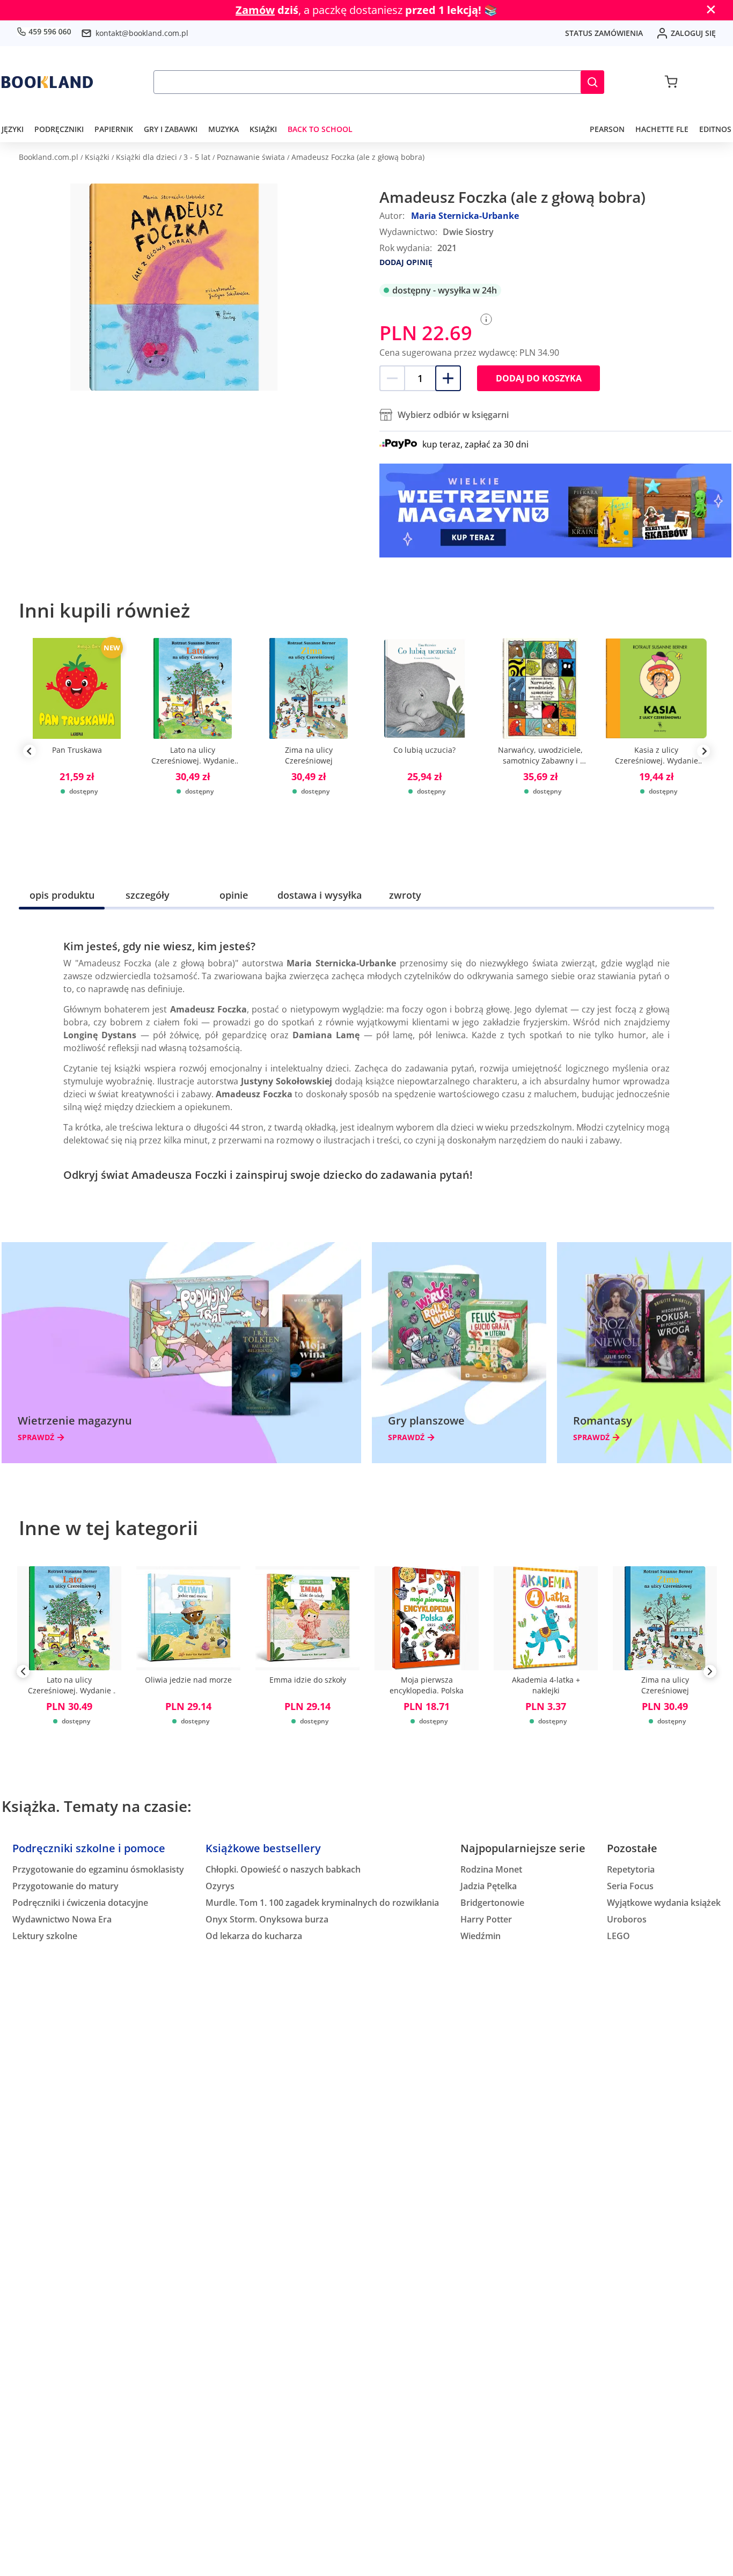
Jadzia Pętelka (489, 1886)
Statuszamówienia (604, 33)
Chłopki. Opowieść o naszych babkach (283, 1869)
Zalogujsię (693, 33)
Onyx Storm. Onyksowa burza (267, 1919)
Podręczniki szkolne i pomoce (89, 1848)
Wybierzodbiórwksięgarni (453, 415)
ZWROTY (405, 895)
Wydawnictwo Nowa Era (62, 1919)
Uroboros (627, 1919)
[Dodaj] (448, 378)
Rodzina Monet (491, 1869)
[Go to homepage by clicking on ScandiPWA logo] (47, 82)
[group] (77, 751)
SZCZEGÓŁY (148, 895)
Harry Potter (486, 1919)
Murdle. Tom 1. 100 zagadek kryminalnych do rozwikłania (322, 1903)
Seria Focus (630, 1886)
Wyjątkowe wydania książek (664, 1903)
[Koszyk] (671, 82)
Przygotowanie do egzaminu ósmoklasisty (98, 1869)
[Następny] (710, 1674)
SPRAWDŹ (36, 1437)
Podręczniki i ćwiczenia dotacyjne (80, 1903)
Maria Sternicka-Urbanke (465, 216)
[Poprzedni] (23, 1674)
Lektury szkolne (45, 1936)
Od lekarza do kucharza (254, 1936)
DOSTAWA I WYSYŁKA (320, 895)
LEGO (618, 1936)
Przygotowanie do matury (65, 1886)
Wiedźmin (481, 1936)
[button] (592, 82)
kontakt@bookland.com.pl (142, 33)
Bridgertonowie (492, 1903)
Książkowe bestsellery (263, 1848)
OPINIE (234, 895)
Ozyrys (220, 1886)
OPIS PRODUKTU (62, 895)
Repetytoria (631, 1869)
